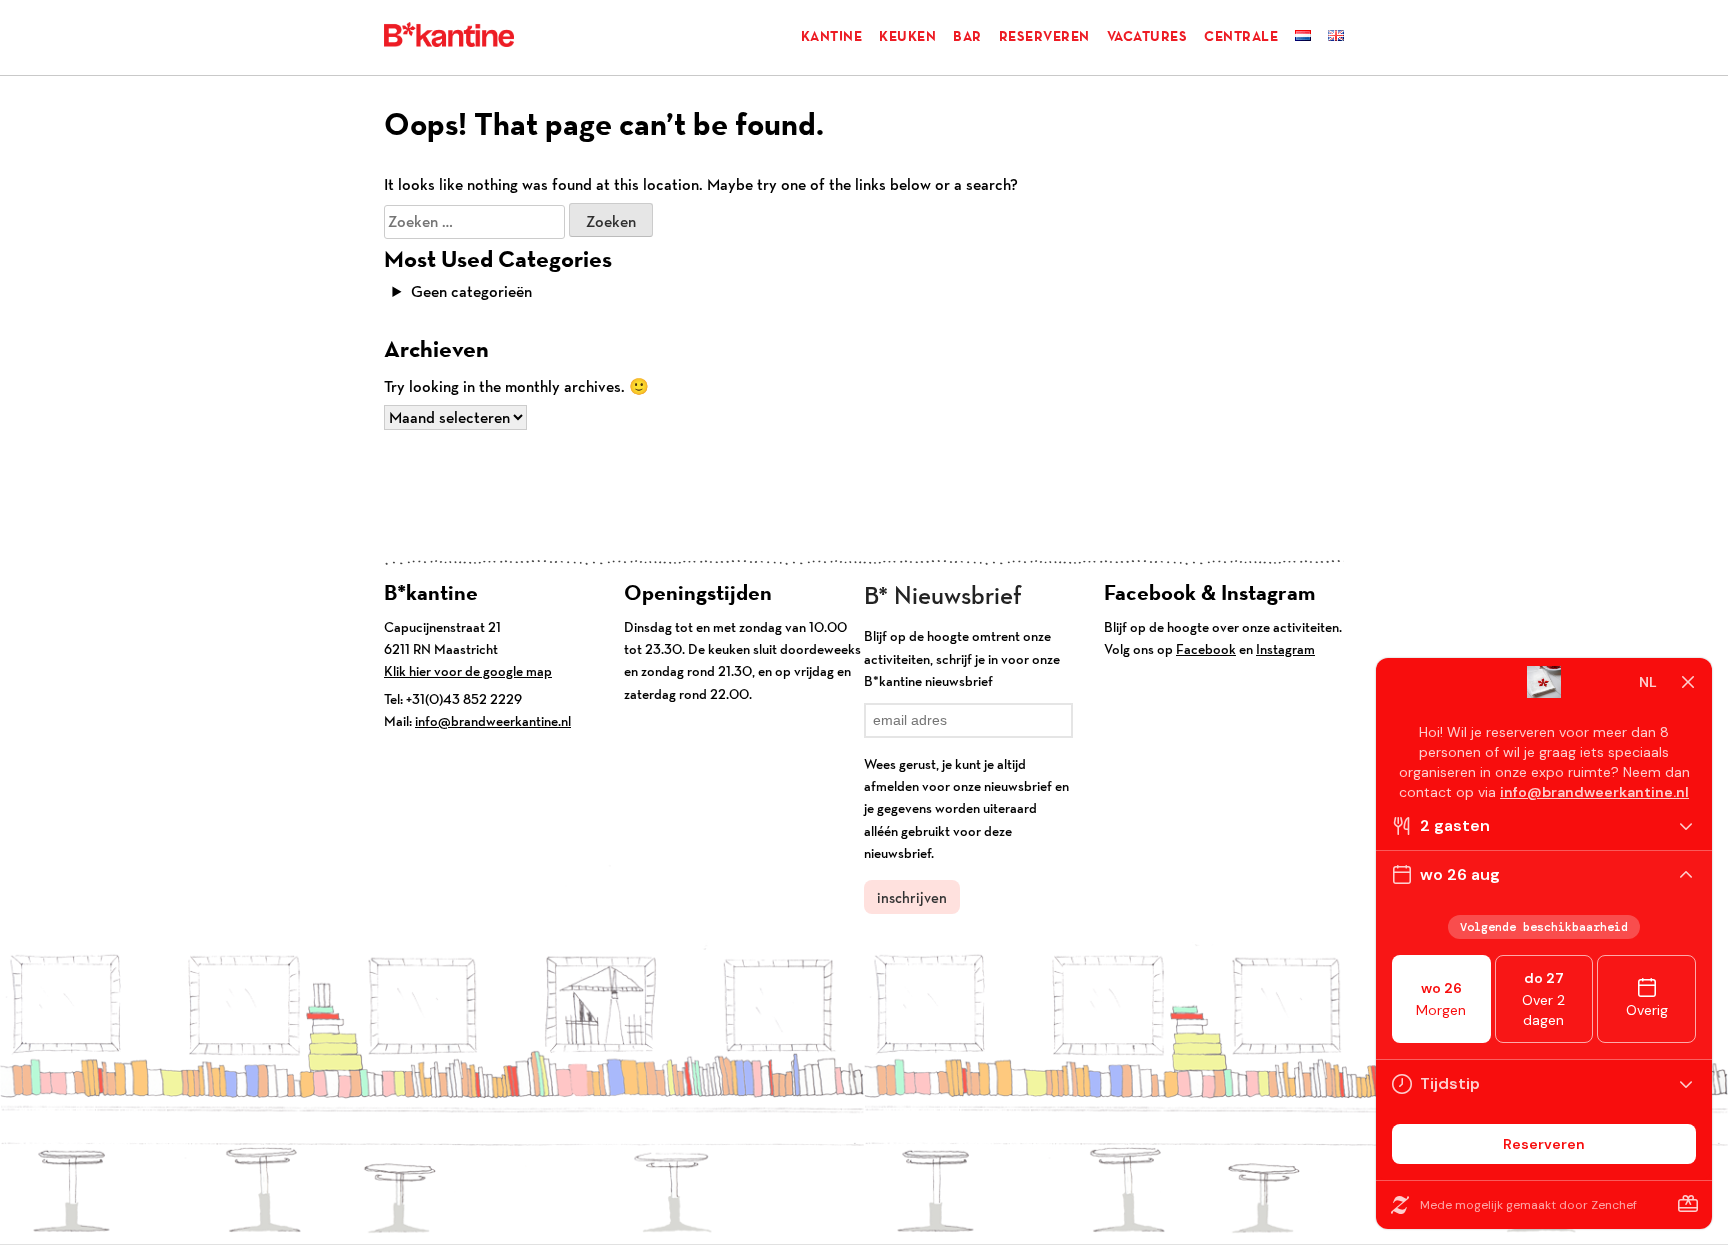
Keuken (907, 36)
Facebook (1206, 649)
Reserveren (1044, 36)
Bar (967, 36)
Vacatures (1147, 36)
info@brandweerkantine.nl (493, 721)
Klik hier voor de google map (468, 671)
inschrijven (912, 897)
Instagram (1285, 649)
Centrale (1241, 36)
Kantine (832, 36)
